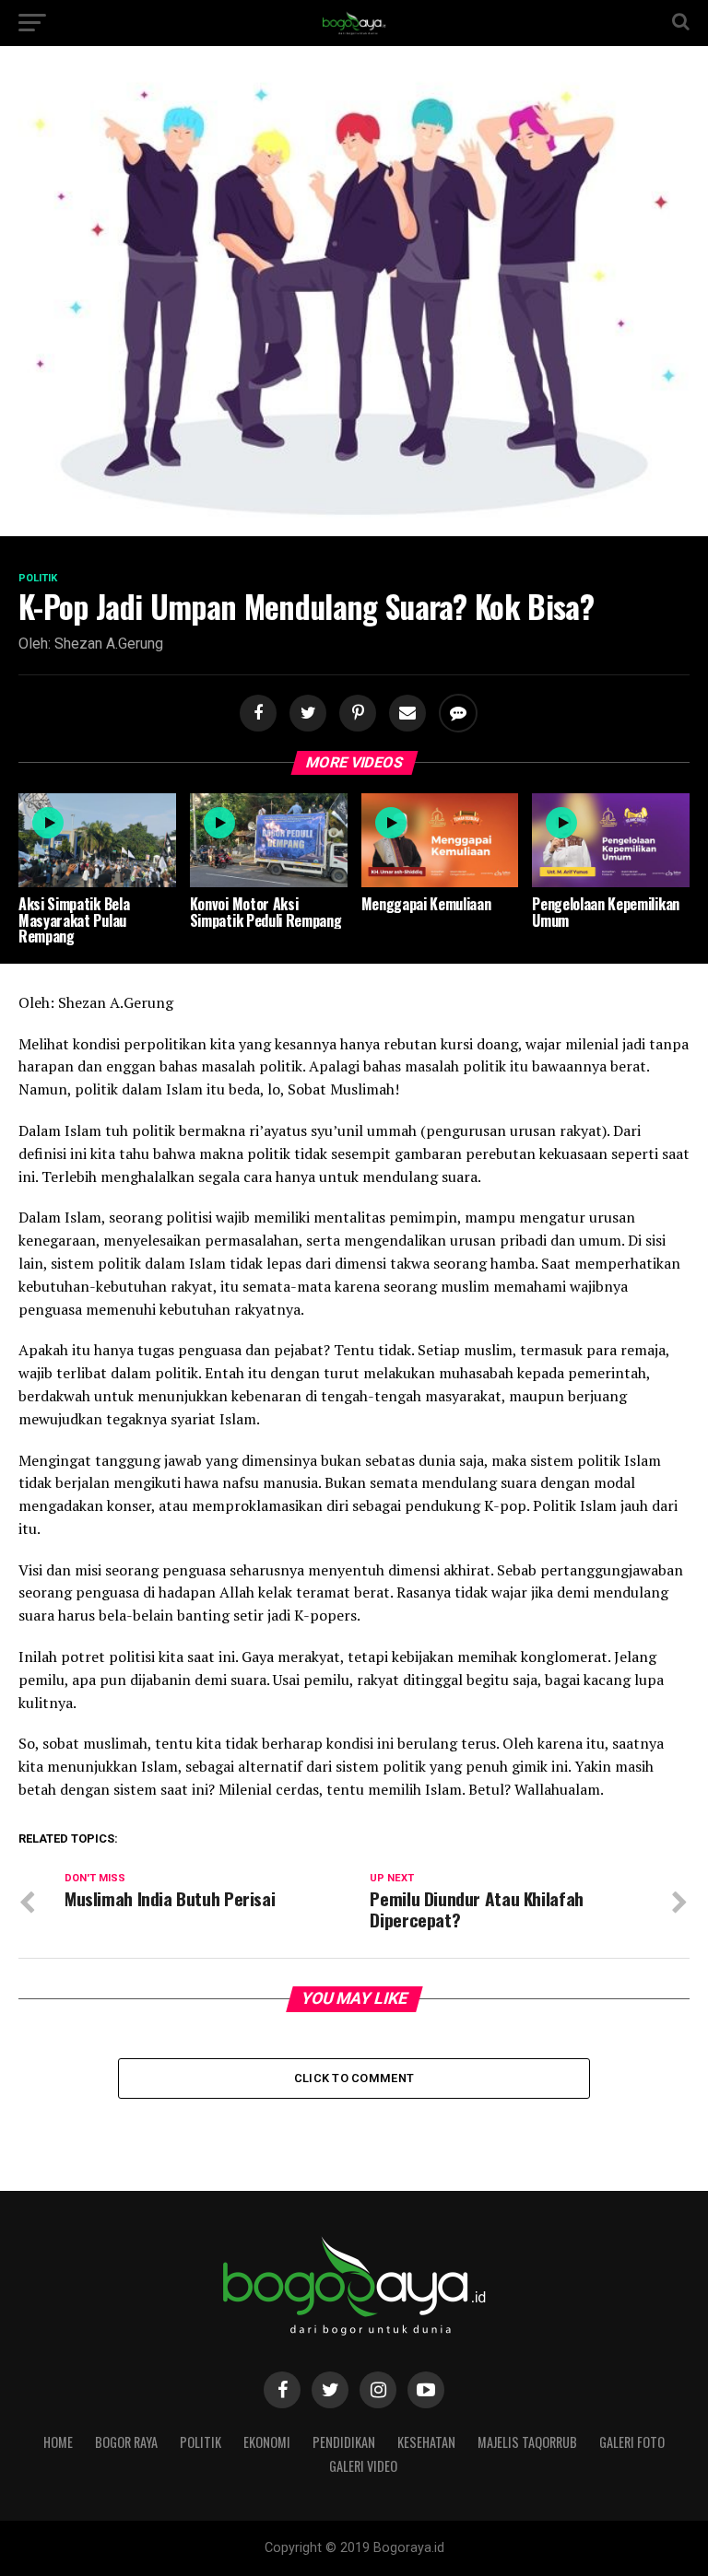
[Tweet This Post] (305, 714)
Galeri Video (363, 2466)
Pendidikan (344, 2442)
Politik (201, 2442)
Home (58, 2442)
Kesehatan (426, 2442)
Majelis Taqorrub (527, 2442)
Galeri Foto (632, 2442)
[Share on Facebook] (255, 714)
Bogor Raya (126, 2442)
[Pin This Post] (355, 714)
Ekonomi (267, 2442)
